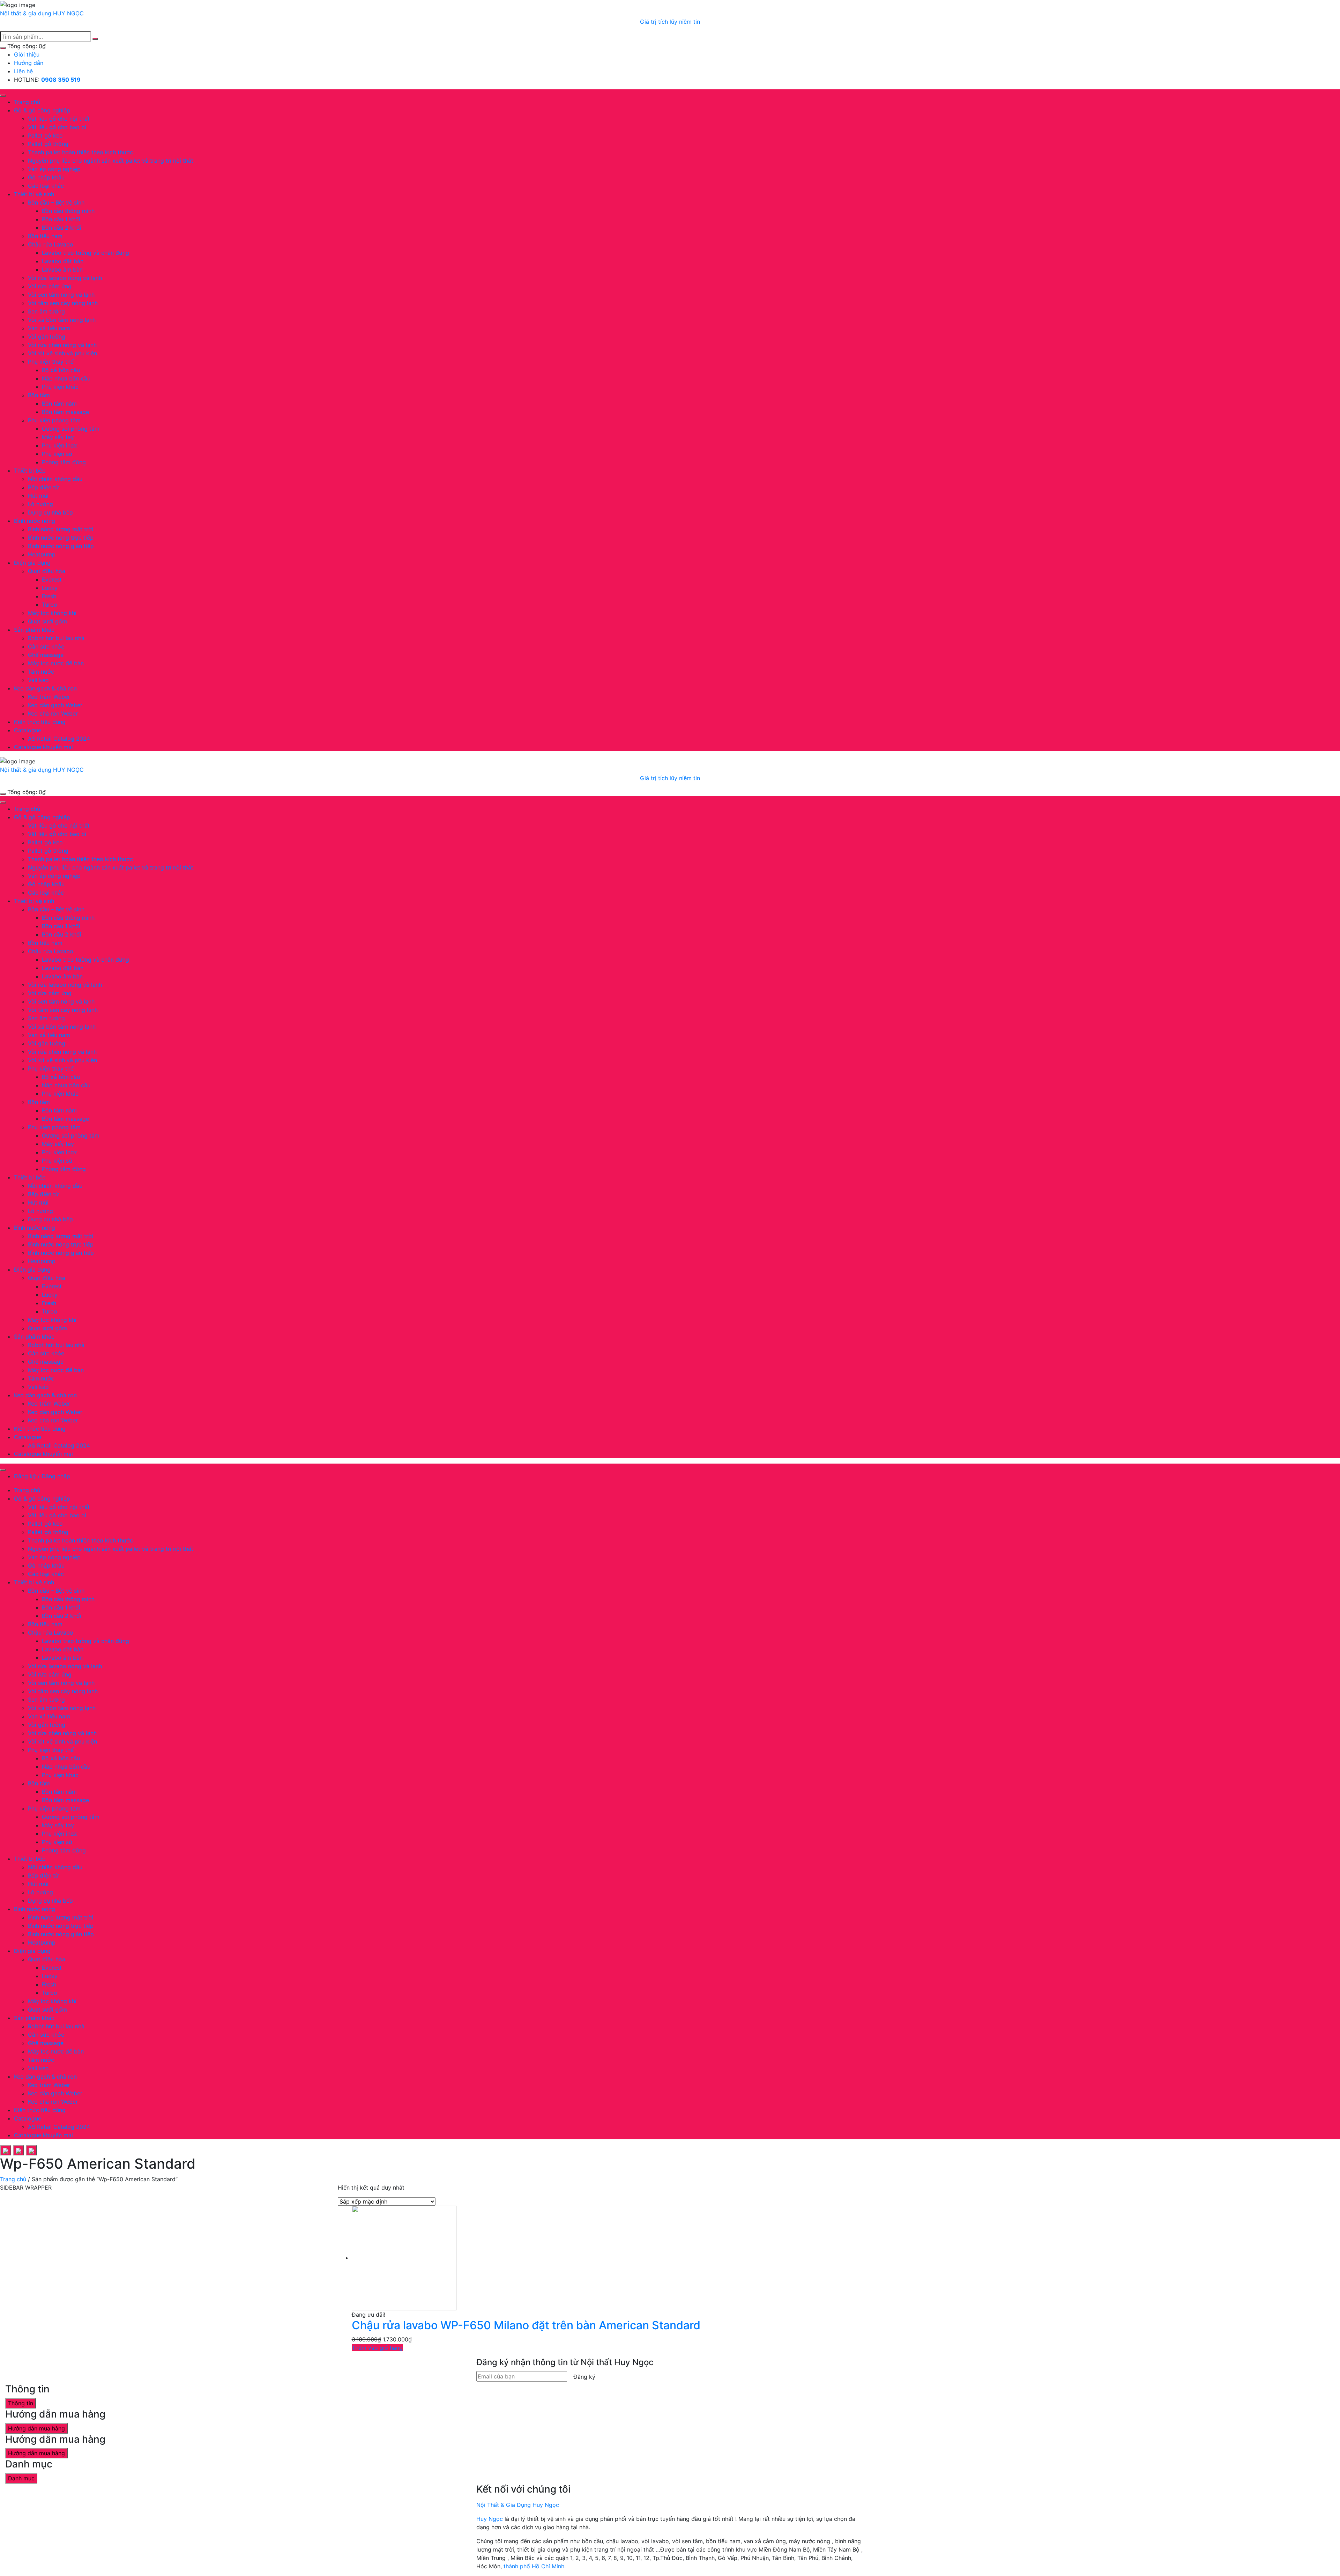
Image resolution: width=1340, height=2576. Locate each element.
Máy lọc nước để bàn (56, 663)
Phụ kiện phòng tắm (54, 420)
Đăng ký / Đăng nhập (42, 1476)
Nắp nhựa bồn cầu (66, 378)
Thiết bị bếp (30, 471)
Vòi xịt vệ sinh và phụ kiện (62, 353)
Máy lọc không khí (52, 613)
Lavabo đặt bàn (63, 261)
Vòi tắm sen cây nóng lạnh (63, 303)
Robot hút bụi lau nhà (56, 638)
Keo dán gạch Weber (55, 705)
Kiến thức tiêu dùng (40, 722)
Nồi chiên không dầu (55, 479)
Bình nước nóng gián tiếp (61, 546)
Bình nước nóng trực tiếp (61, 538)
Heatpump (42, 554)
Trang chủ (27, 102)
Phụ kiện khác (60, 387)
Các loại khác (46, 186)
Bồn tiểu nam (45, 236)
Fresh (49, 596)
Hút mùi (38, 496)
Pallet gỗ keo (45, 135)
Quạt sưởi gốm (47, 621)
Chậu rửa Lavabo (51, 244)
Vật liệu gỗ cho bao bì (57, 127)
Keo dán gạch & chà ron (45, 688)
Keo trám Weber (49, 697)
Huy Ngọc (490, 2519)
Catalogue (28, 730)
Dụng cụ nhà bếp (50, 512)
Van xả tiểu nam (49, 328)
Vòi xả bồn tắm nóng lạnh (62, 320)
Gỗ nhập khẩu (46, 177)
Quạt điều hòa (47, 571)
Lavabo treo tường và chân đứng (85, 253)
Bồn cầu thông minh (68, 211)
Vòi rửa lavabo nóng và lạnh (65, 278)
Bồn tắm (39, 395)
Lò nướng (40, 504)
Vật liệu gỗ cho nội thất (59, 119)
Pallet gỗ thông (48, 144)
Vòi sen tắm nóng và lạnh (61, 295)
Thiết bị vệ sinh (34, 194)
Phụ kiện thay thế (51, 362)
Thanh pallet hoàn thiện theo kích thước (80, 152)
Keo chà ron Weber (53, 713)
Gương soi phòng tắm (71, 429)
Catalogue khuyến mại (43, 747)
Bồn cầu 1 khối (61, 219)
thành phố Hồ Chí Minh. (535, 2566)
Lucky (50, 588)
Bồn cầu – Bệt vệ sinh (56, 202)
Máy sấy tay (58, 437)
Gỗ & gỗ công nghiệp (42, 110)
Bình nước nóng (35, 521)
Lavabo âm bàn (62, 269)
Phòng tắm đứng (64, 462)
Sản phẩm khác (34, 630)
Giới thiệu (27, 54)
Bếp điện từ (43, 487)
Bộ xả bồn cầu (61, 370)
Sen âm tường (46, 311)
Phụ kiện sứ (57, 454)
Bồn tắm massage (65, 412)
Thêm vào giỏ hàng (377, 2348)
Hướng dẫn (29, 63)
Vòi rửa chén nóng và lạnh (62, 345)
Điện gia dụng (32, 563)
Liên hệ (23, 71)
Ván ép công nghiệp (54, 169)
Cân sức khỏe (46, 646)
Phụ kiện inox (59, 445)
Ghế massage (46, 655)
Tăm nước (41, 672)
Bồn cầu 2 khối (62, 228)
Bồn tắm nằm (59, 404)
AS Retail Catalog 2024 (59, 739)
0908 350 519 (61, 80)
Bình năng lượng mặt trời (61, 529)
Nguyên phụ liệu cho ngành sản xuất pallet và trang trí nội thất (111, 161)
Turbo (50, 605)
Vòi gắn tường (47, 336)
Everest (52, 579)
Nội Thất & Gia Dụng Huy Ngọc (518, 2505)
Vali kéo (38, 680)
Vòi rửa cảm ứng (50, 286)
